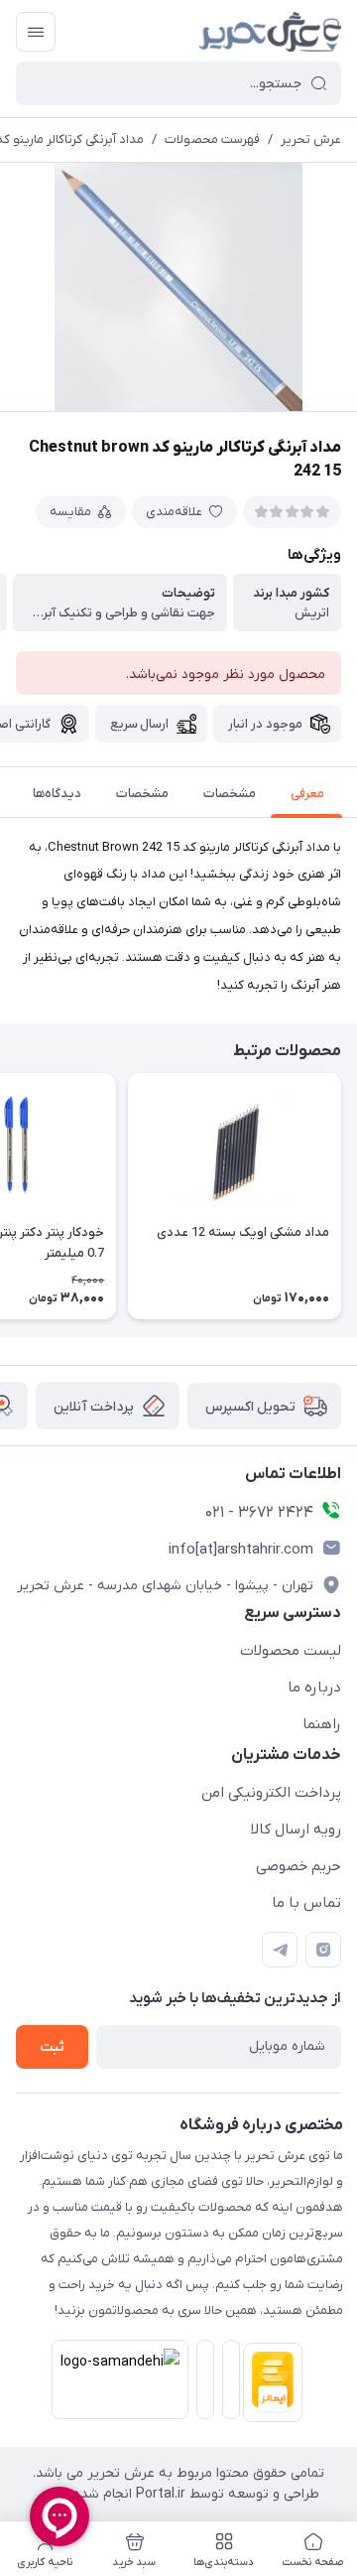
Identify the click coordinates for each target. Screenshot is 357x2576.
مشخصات (230, 794)
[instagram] (323, 1950)
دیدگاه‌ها (57, 794)
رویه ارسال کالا (296, 1830)
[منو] (36, 32)
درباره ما (314, 1688)
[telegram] (280, 1950)
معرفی (307, 794)
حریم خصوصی (298, 1866)
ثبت (52, 2047)
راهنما (322, 1724)
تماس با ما (306, 1903)
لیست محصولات (291, 1651)
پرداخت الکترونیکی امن (271, 1793)
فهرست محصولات (212, 139)
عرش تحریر (311, 139)
